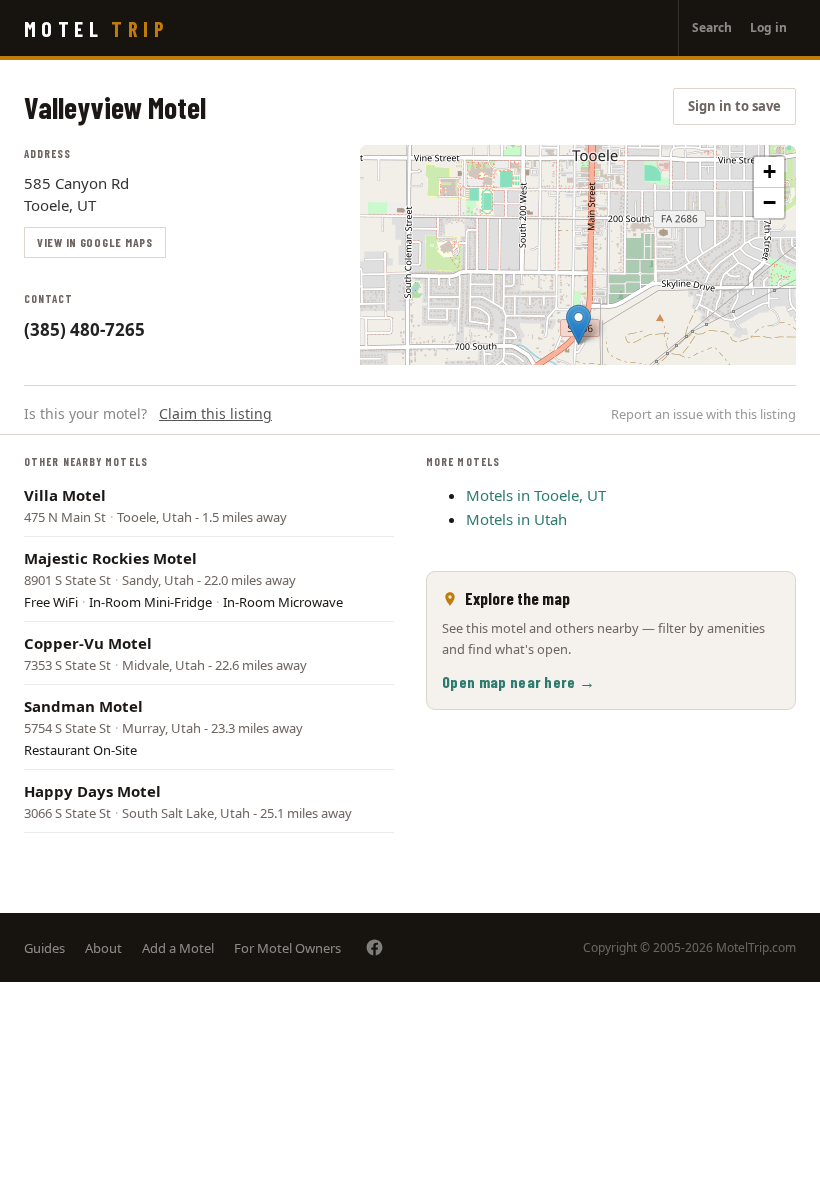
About (103, 948)
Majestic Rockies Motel (110, 558)
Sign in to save (734, 106)
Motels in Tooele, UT (536, 495)
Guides (44, 948)
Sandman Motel (83, 706)
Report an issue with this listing (703, 414)
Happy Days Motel (92, 791)
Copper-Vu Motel (88, 643)
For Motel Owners (287, 948)
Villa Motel (65, 495)
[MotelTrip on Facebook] (374, 947)
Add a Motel (178, 948)
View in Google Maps (95, 242)
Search (712, 27)
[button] (578, 324)
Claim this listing (215, 413)
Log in (768, 27)
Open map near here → (518, 681)
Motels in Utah (516, 519)
